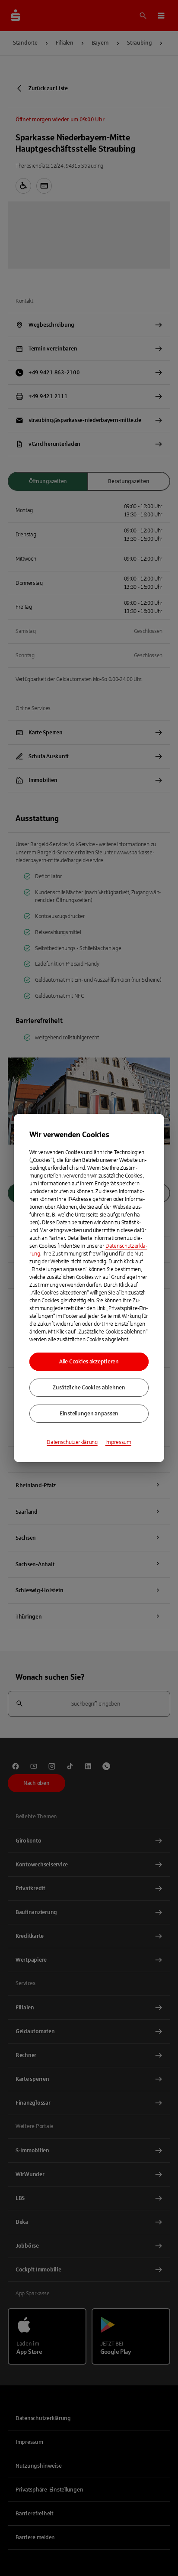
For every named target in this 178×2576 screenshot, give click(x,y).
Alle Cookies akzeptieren (89, 1362)
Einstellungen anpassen (89, 1414)
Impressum (118, 1442)
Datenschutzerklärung (72, 1442)
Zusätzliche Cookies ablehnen (89, 1388)
